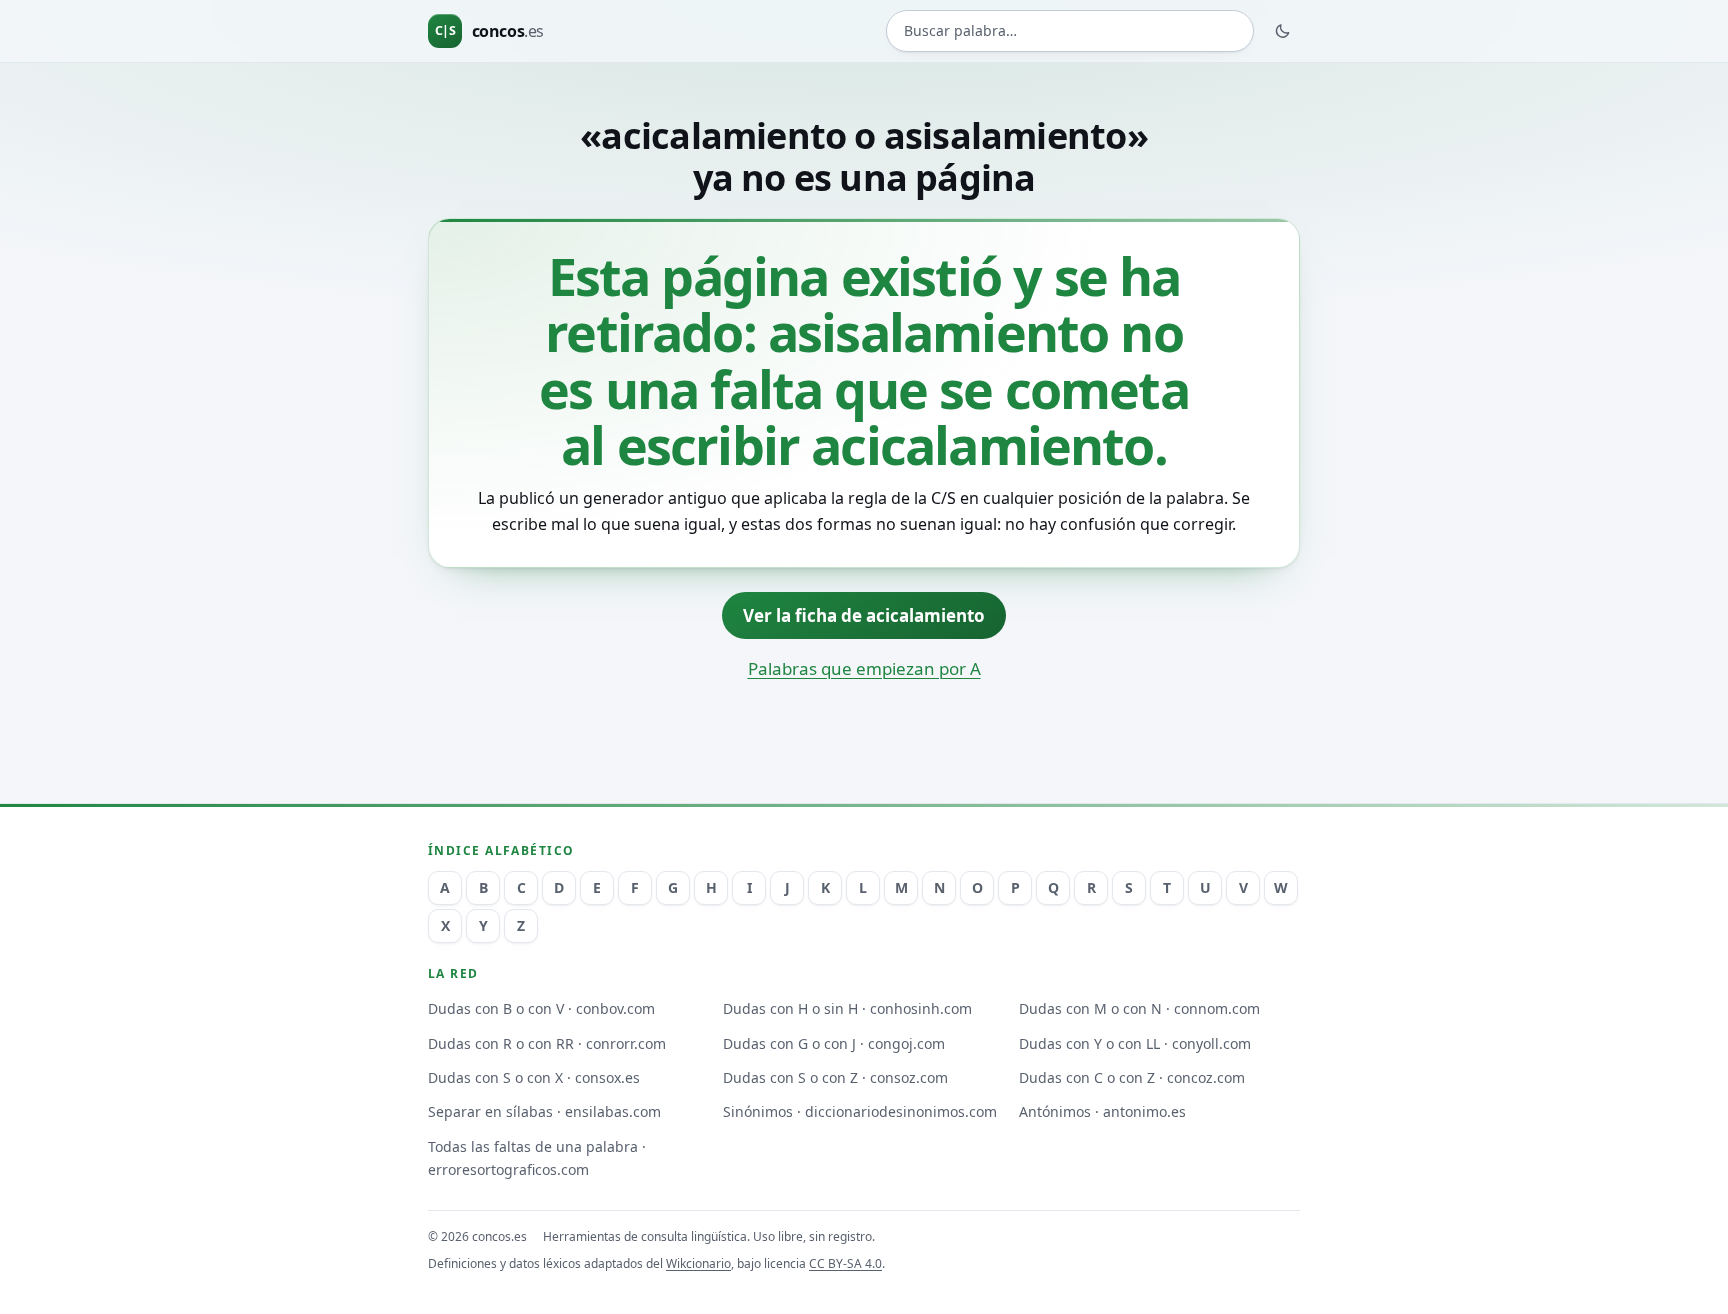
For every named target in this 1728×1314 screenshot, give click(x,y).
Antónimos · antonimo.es (1102, 1111)
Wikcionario (698, 1263)
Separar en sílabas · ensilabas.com (544, 1111)
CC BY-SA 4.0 (845, 1263)
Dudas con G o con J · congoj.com (834, 1043)
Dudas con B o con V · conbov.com (541, 1008)
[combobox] (1070, 31)
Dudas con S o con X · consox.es (534, 1077)
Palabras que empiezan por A (864, 668)
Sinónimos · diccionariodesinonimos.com (860, 1111)
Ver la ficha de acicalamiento (864, 615)
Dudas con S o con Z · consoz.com (835, 1077)
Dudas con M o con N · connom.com (1139, 1008)
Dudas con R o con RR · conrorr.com (547, 1043)
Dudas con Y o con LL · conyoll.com (1135, 1043)
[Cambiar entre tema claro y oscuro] (1283, 31)
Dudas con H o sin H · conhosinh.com (847, 1008)
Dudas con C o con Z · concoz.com (1132, 1077)
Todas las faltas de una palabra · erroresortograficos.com (537, 1158)
